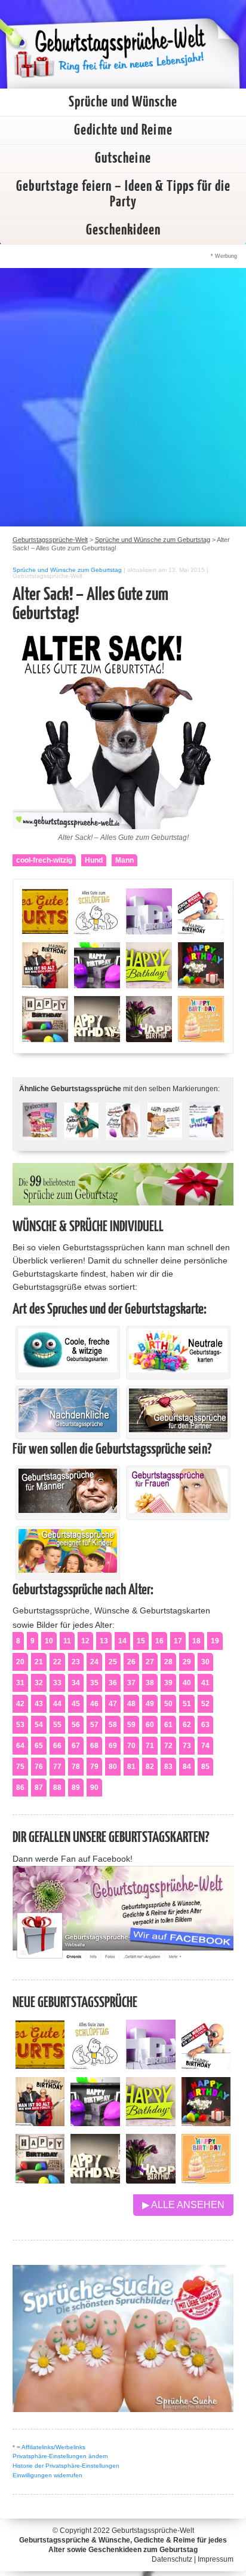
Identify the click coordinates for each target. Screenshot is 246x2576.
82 (150, 1767)
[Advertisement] (123, 397)
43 (39, 1704)
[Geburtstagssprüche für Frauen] (178, 1510)
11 (67, 1641)
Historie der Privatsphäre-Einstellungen (66, 2466)
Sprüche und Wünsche (123, 102)
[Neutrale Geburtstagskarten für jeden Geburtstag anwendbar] (178, 1369)
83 (168, 1767)
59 (131, 1725)
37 (131, 1683)
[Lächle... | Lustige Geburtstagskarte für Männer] (165, 1130)
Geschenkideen (123, 230)
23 (76, 1662)
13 (104, 1641)
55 (57, 1725)
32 (39, 1683)
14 (122, 1641)
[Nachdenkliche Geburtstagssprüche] (68, 1429)
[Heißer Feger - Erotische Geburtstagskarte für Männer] (81, 1130)
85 (205, 1767)
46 (94, 1704)
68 (94, 1746)
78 (76, 1767)
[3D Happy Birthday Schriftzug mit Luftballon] (151, 2066)
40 (187, 1683)
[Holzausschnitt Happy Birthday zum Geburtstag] (151, 2123)
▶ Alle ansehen (183, 2205)
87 (39, 1788)
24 (94, 1662)
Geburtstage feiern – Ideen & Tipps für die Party (123, 194)
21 (39, 1662)
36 (113, 1683)
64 (20, 1746)
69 (113, 1746)
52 (205, 1704)
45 (76, 1704)
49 (150, 1704)
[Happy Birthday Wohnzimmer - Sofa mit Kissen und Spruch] (40, 2180)
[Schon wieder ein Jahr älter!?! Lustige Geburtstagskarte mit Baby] (206, 2066)
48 (131, 1704)
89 (76, 1788)
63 (205, 1725)
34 (76, 1683)
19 (215, 1641)
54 (39, 1725)
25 (113, 1662)
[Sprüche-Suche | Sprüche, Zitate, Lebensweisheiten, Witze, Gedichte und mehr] (123, 2409)
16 (159, 1641)
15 (141, 1641)
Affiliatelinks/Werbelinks (53, 2447)
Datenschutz (172, 2559)
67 (76, 1746)
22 (57, 1662)
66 (57, 1746)
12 (85, 1641)
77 (57, 1767)
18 (196, 1641)
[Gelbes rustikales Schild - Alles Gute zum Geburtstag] (40, 2066)
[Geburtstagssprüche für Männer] (68, 1510)
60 (150, 1725)
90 (94, 1788)
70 (131, 1746)
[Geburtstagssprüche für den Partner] (178, 1429)
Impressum (216, 2559)
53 (20, 1725)
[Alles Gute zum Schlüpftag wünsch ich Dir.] (95, 2066)
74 (205, 1746)
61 (168, 1725)
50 (168, 1704)
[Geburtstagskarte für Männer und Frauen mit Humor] (40, 1130)
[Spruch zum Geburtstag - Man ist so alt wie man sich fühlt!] (40, 2123)
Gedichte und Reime (123, 130)
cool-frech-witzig (44, 860)
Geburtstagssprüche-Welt (153, 2531)
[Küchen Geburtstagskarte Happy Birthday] (95, 2123)
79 (94, 1767)
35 (94, 1683)
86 (20, 1788)
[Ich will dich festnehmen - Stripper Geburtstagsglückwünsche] (123, 1130)
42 (20, 1704)
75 (20, 1767)
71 (150, 1746)
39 (168, 1683)
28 (168, 1662)
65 (39, 1746)
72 (168, 1746)
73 (187, 1746)
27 (150, 1662)
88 (57, 1788)
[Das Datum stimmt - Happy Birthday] (206, 2180)
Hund (94, 860)
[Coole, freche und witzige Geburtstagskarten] (68, 1369)
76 (39, 1767)
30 (205, 1662)
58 (113, 1725)
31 (20, 1683)
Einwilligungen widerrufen (47, 2475)
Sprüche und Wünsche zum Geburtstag (67, 570)
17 (178, 1641)
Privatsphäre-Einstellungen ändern (60, 2456)
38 (150, 1683)
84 (187, 1767)
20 (20, 1662)
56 (76, 1725)
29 (187, 1662)
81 (131, 1767)
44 (57, 1704)
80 (113, 1767)
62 (187, 1725)
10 (49, 1641)
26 (131, 1662)
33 (57, 1683)
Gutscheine (123, 159)
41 (205, 1683)
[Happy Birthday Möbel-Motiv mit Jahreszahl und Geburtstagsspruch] (95, 2180)
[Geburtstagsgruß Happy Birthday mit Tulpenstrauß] (151, 2180)
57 (94, 1725)
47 (113, 1704)
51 (187, 1704)
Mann (124, 860)
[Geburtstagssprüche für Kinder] (68, 1570)
